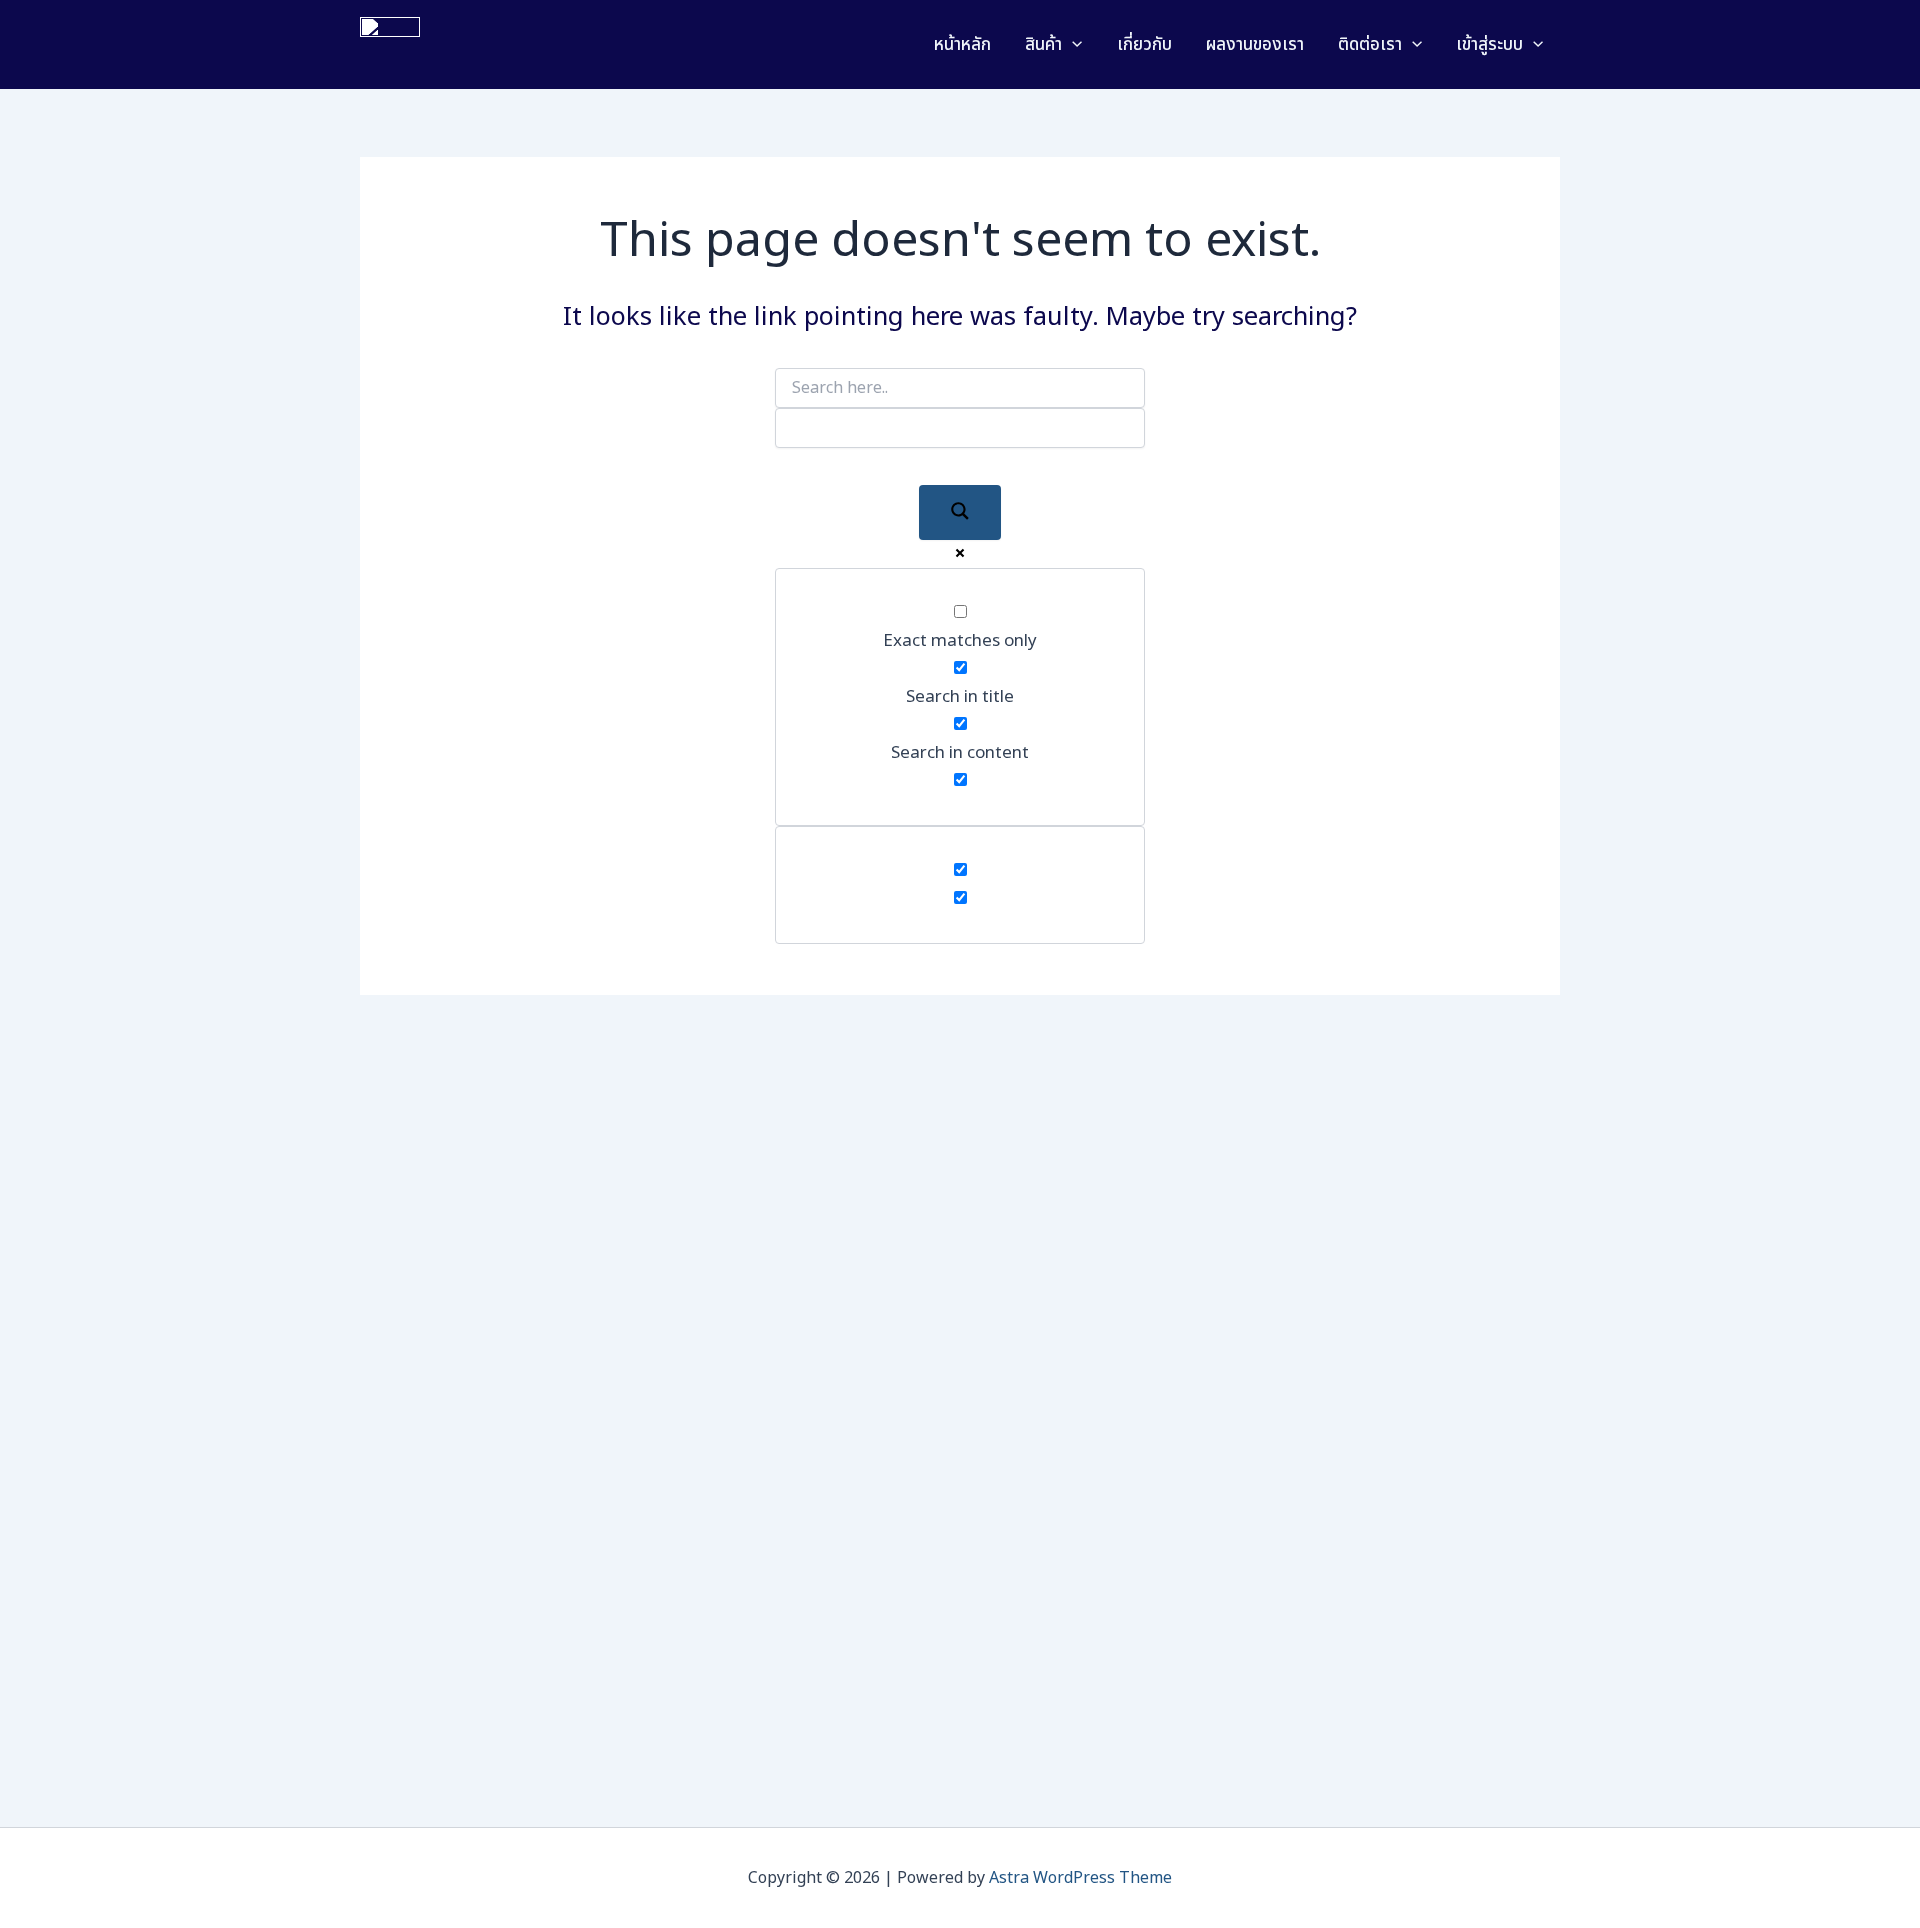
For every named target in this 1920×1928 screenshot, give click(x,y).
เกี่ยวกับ (1144, 45)
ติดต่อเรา (1370, 45)
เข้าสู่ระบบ (1489, 45)
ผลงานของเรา (1255, 45)
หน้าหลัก (962, 45)
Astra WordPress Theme (1080, 1878)
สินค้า (1043, 45)
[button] (1072, 45)
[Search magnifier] (960, 512)
